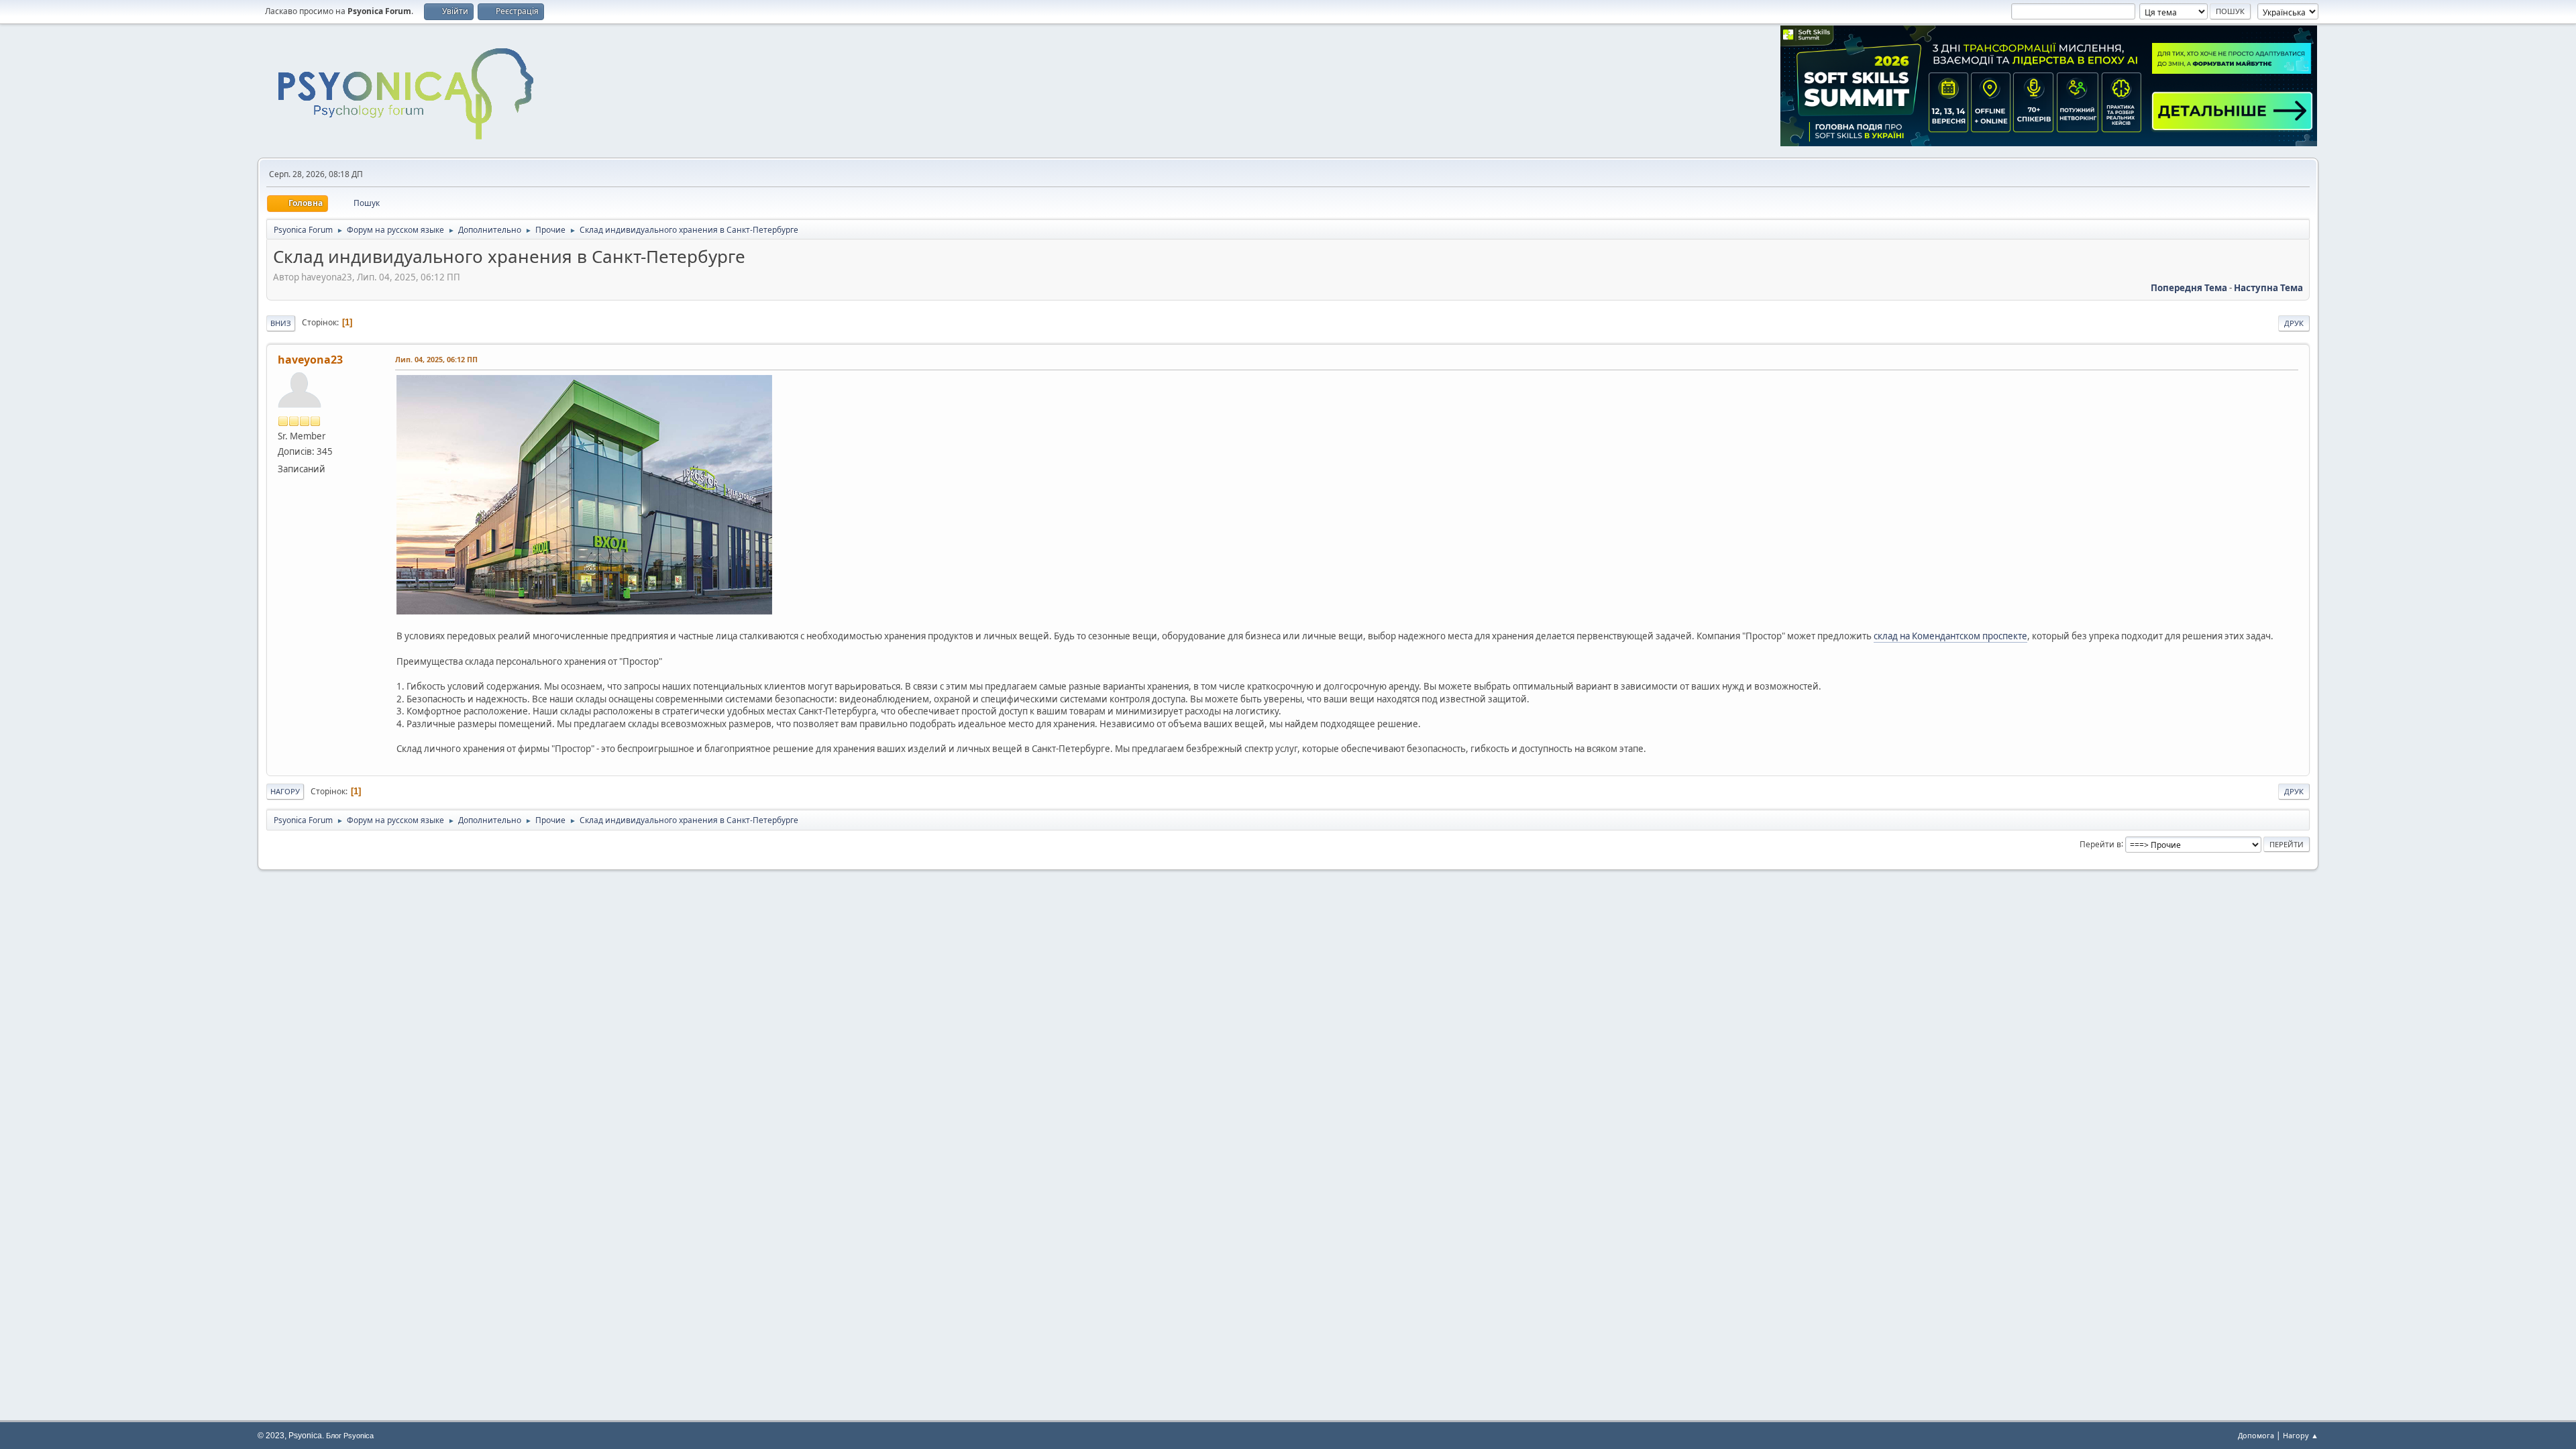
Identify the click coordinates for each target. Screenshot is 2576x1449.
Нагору (285, 791)
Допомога (2256, 1435)
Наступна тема (2268, 288)
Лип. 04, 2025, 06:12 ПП (436, 359)
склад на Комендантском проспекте (1950, 636)
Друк (2294, 323)
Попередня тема (2189, 288)
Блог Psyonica (350, 1436)
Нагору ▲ (2301, 1435)
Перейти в (2100, 844)
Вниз (281, 323)
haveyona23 (310, 360)
